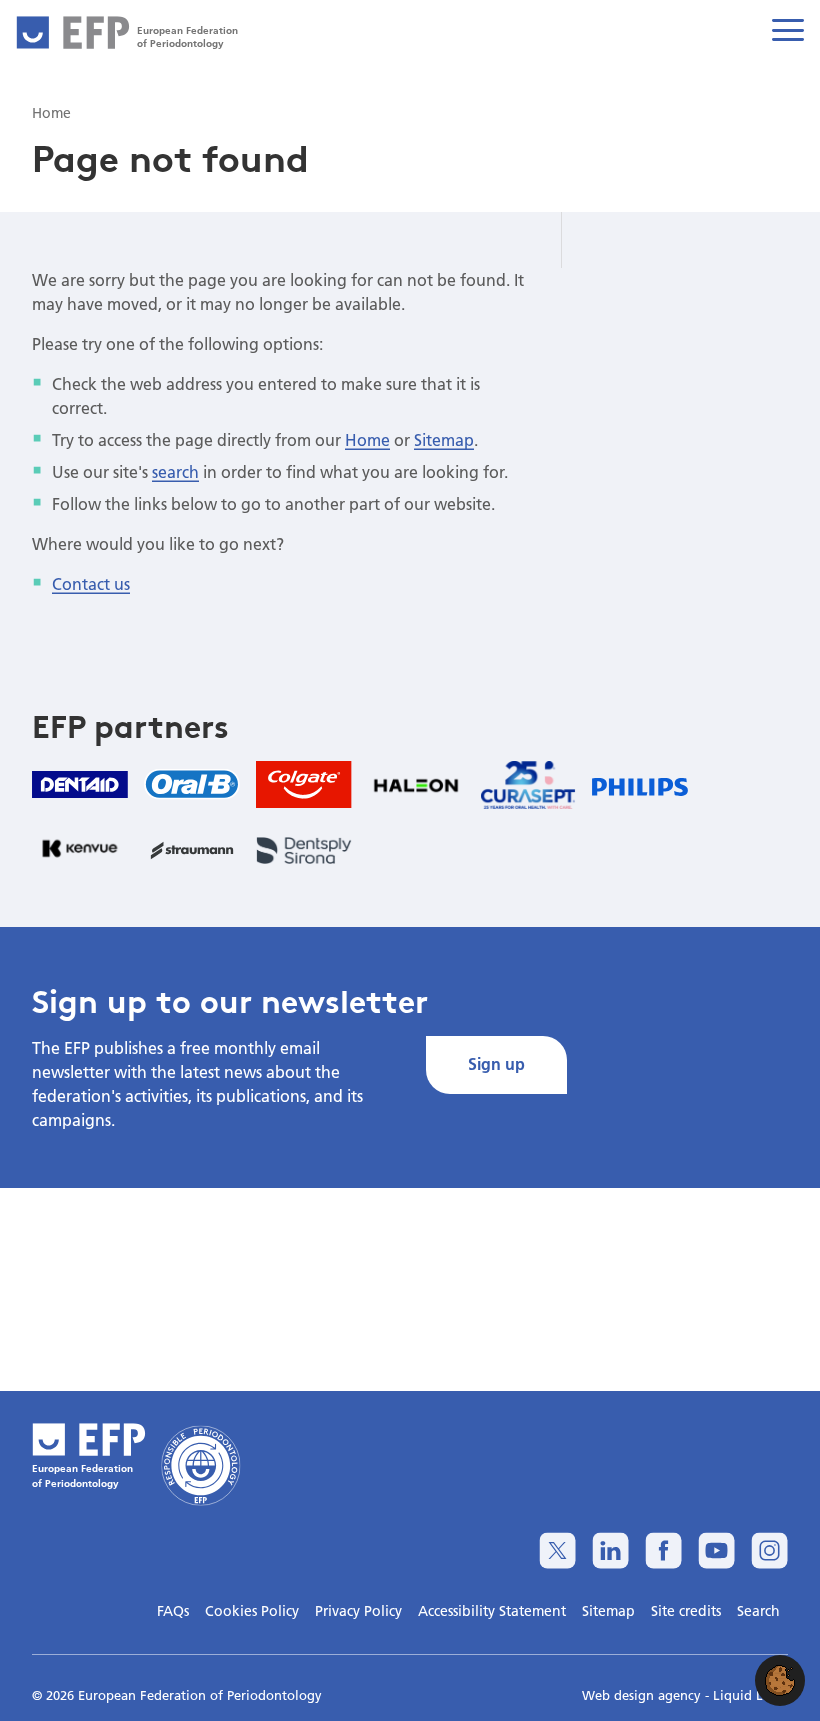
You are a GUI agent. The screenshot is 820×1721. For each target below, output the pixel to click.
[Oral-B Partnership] (192, 784)
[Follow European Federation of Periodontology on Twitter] (557, 1550)
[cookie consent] (780, 1680)
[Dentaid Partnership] (80, 784)
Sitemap (444, 439)
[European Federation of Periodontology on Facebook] (663, 1550)
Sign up (496, 1063)
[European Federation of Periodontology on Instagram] (769, 1550)
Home (367, 439)
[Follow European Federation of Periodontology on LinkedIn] (610, 1550)
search (175, 471)
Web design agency (643, 1695)
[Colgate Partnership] (304, 784)
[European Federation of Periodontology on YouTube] (716, 1550)
